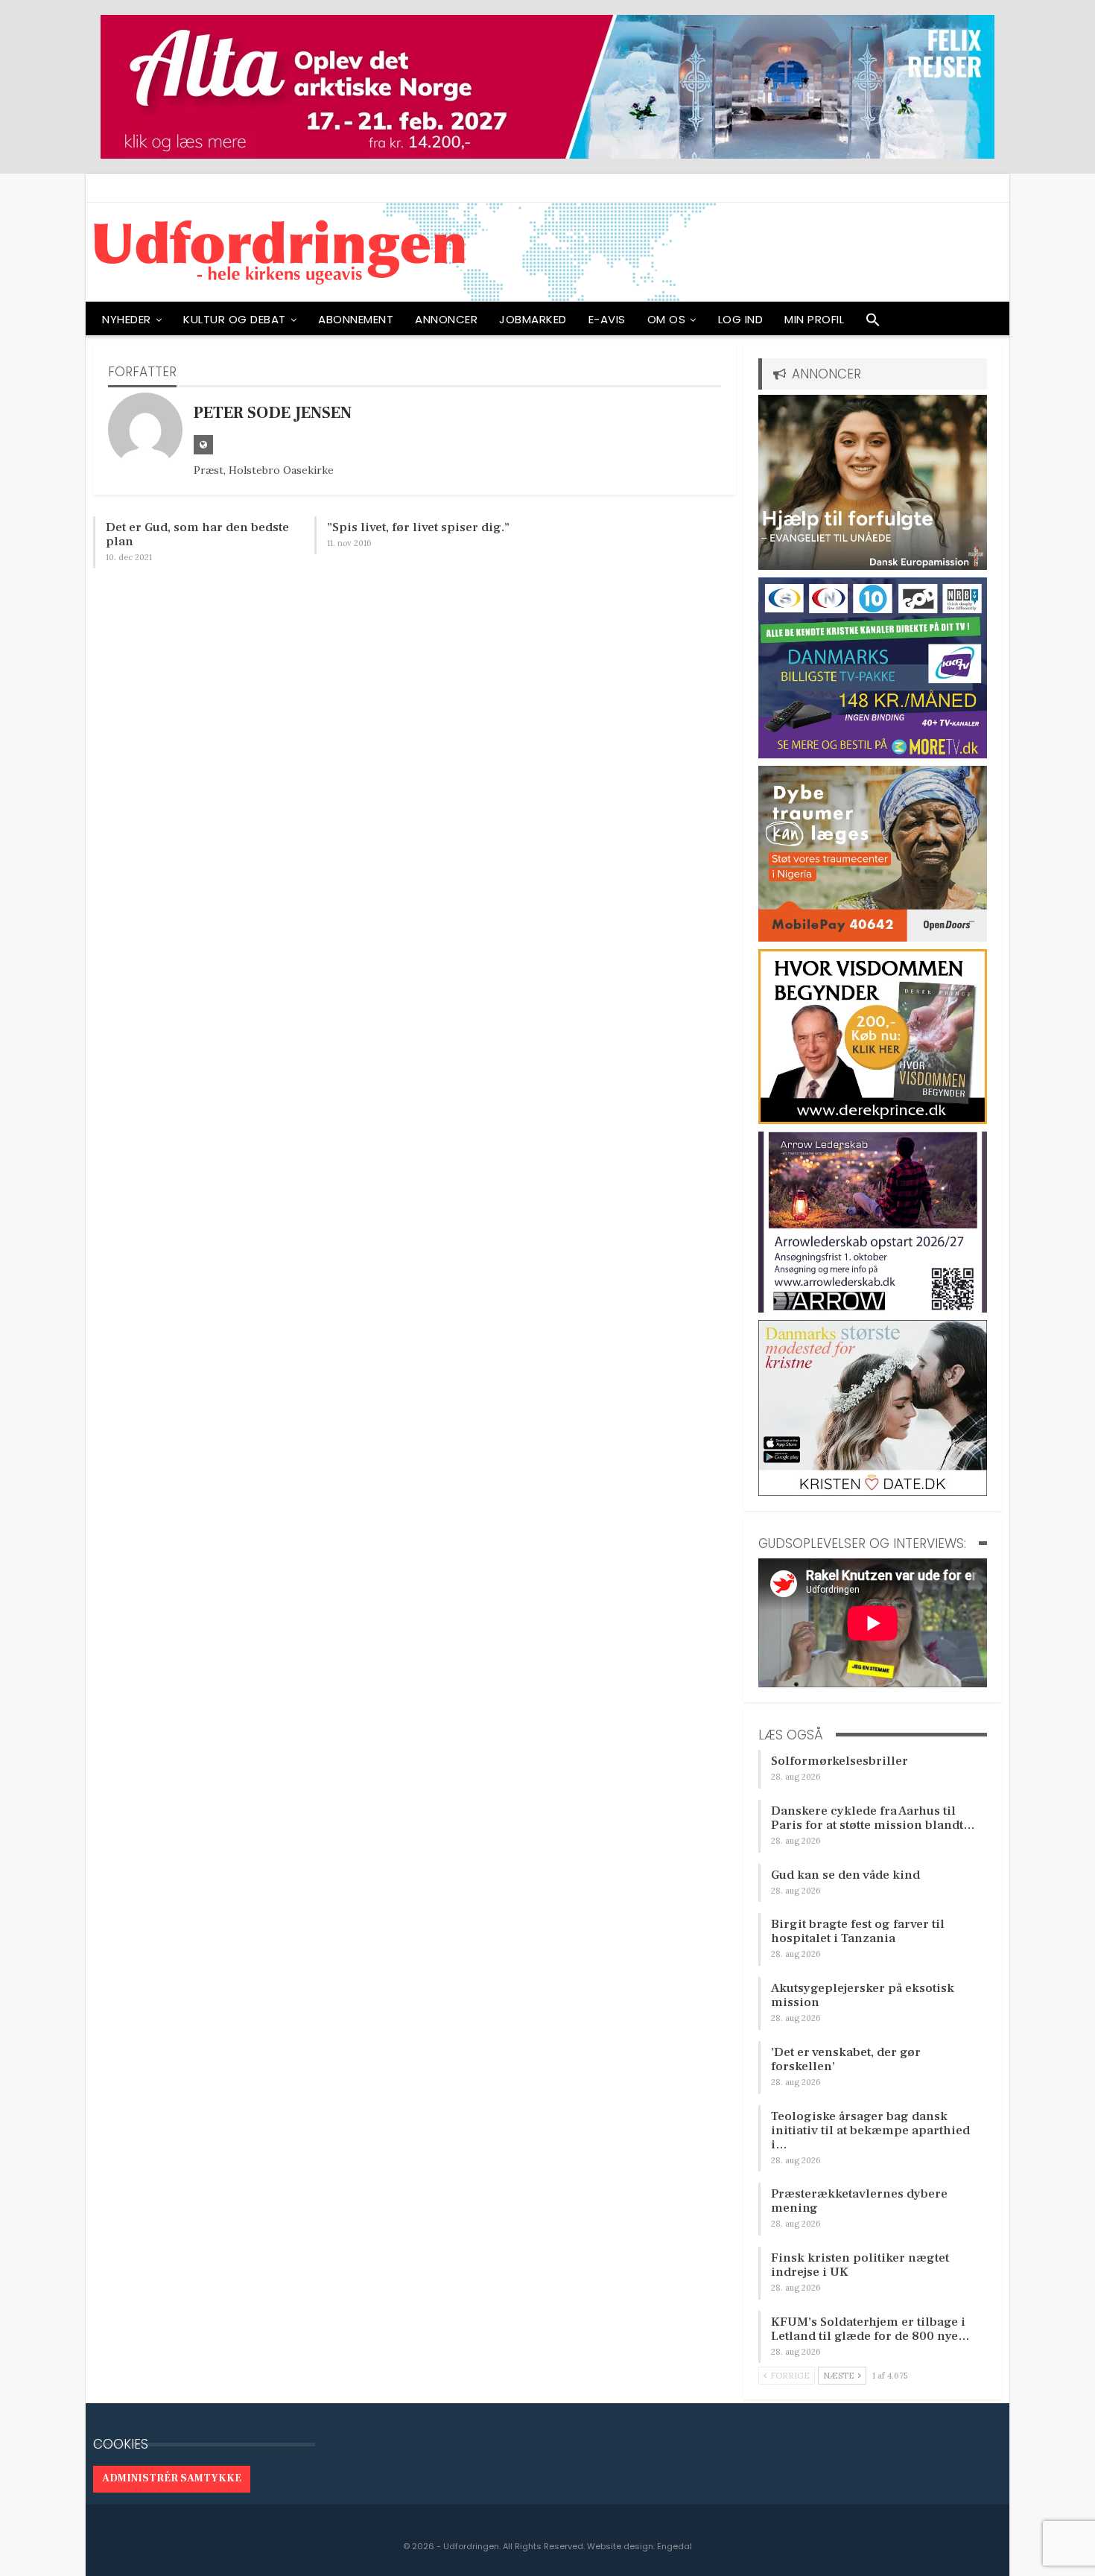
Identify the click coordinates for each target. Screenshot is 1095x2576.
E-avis (607, 319)
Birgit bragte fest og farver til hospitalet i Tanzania (858, 1931)
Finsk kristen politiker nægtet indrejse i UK (860, 2265)
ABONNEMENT (356, 319)
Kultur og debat (235, 319)
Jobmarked (533, 319)
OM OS (667, 319)
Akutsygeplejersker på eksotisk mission (863, 1995)
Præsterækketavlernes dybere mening (859, 2201)
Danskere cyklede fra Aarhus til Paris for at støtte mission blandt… (873, 1818)
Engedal (675, 2546)
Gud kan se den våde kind (845, 1875)
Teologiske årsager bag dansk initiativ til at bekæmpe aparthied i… (870, 2131)
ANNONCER (446, 319)
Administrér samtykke (172, 2478)
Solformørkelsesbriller (839, 1761)
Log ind (741, 319)
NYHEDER (127, 319)
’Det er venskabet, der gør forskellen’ (846, 2059)
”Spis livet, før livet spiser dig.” (418, 527)
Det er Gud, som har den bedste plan (197, 534)
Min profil (814, 319)
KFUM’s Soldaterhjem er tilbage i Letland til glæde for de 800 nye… (870, 2329)
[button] (873, 323)
